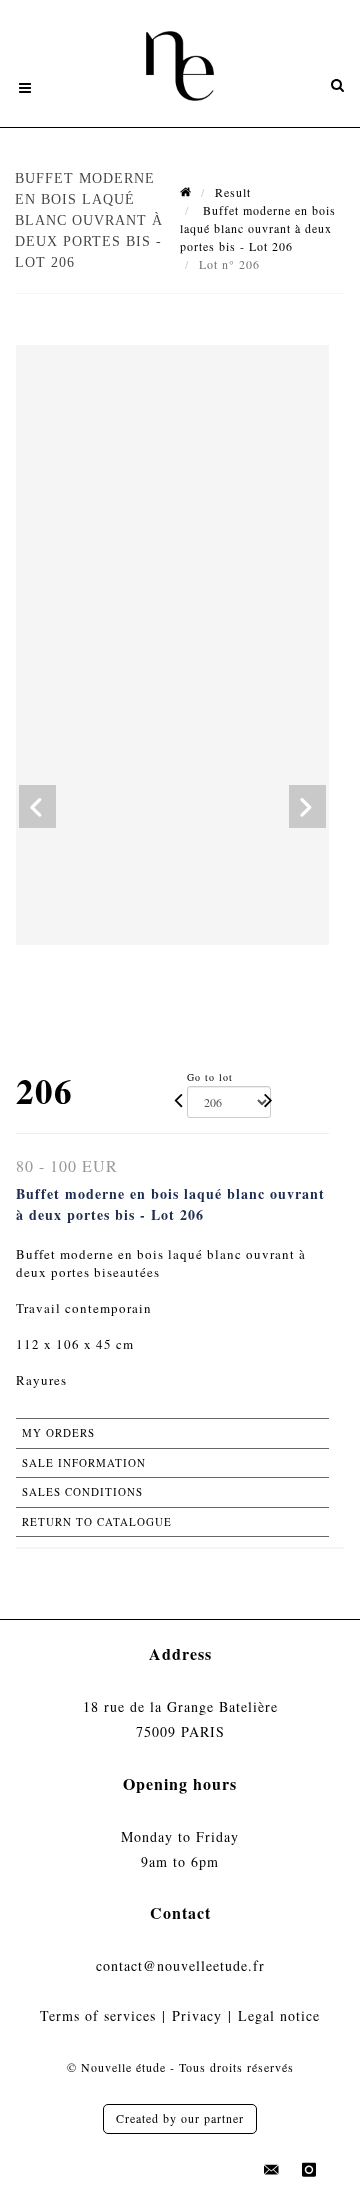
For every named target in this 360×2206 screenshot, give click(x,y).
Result (233, 192)
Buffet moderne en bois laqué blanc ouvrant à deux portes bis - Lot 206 (258, 228)
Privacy (197, 2015)
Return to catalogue (97, 1521)
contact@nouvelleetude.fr (180, 1965)
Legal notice (279, 2015)
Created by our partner (180, 2118)
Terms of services (98, 2015)
